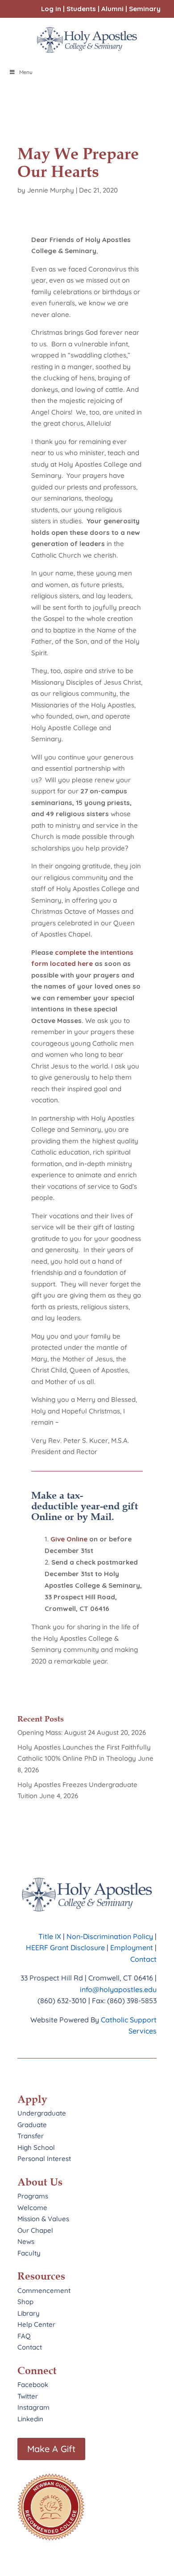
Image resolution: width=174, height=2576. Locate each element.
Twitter (28, 2396)
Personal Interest (44, 2159)
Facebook (33, 2385)
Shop (25, 2302)
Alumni (112, 9)
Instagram (33, 2407)
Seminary (145, 9)
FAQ (24, 2336)
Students (81, 9)
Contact (143, 1959)
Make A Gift (51, 2449)
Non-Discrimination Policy (110, 1936)
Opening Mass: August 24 (56, 1732)
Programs (33, 2196)
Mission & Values (43, 2219)
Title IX (50, 1936)
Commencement (44, 2290)
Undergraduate (42, 2113)
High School (36, 2147)
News (26, 2241)
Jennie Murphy (51, 190)
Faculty (29, 2253)
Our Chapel (35, 2230)
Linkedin (30, 2419)
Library (29, 2313)
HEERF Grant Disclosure (65, 1947)
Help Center (36, 2324)
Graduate (32, 2125)
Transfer (31, 2136)
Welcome (32, 2208)
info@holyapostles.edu (118, 1989)
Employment (133, 1947)
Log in (51, 9)
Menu (26, 72)
